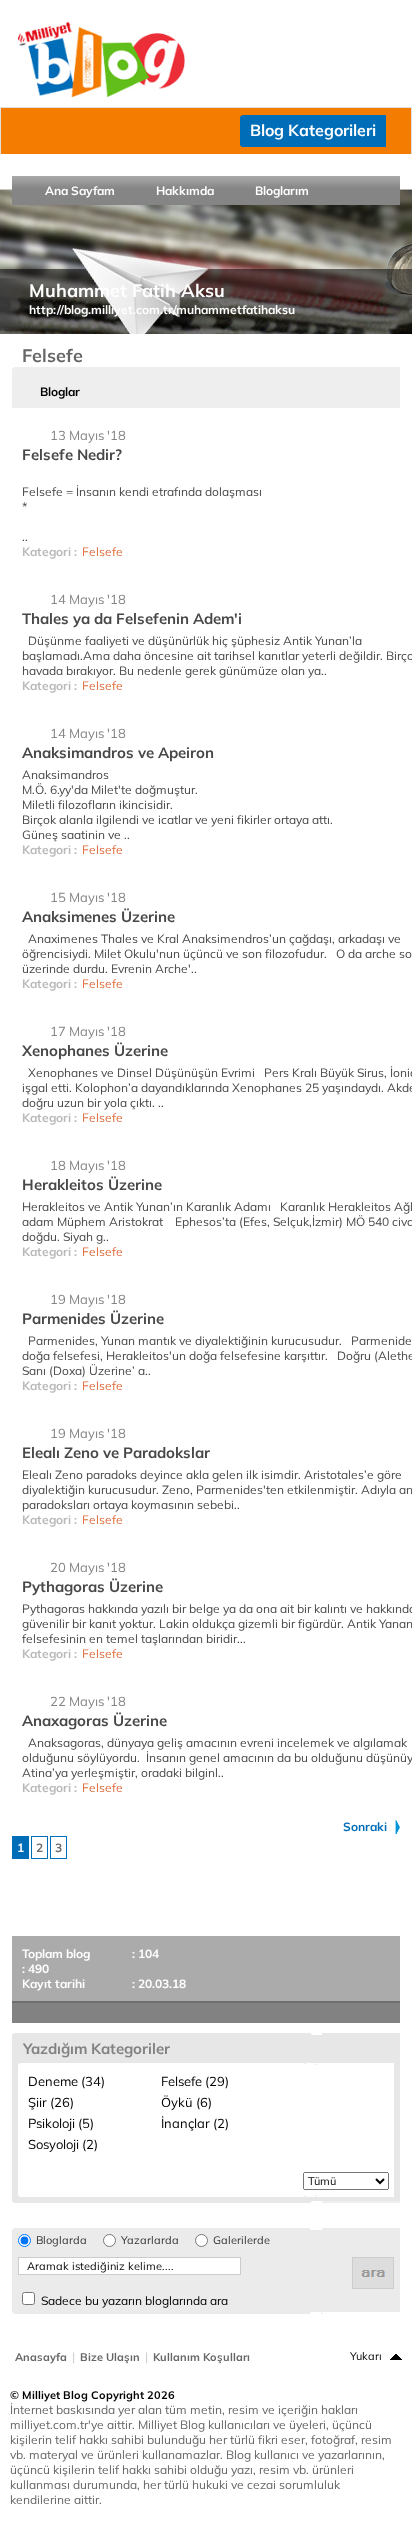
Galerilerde (241, 2240)
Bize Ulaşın (110, 2357)
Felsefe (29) (195, 2081)
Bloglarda (61, 2240)
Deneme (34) (66, 2081)
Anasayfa (41, 2357)
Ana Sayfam (80, 190)
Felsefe (102, 551)
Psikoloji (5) (61, 2123)
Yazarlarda (150, 2240)
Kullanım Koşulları (201, 2357)
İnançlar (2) (195, 2123)
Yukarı (366, 2356)
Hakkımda (185, 190)
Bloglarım (282, 190)
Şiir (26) (51, 2102)
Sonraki (365, 1826)
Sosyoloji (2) (63, 2144)
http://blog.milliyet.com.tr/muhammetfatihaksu (162, 309)
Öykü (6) (186, 2102)
